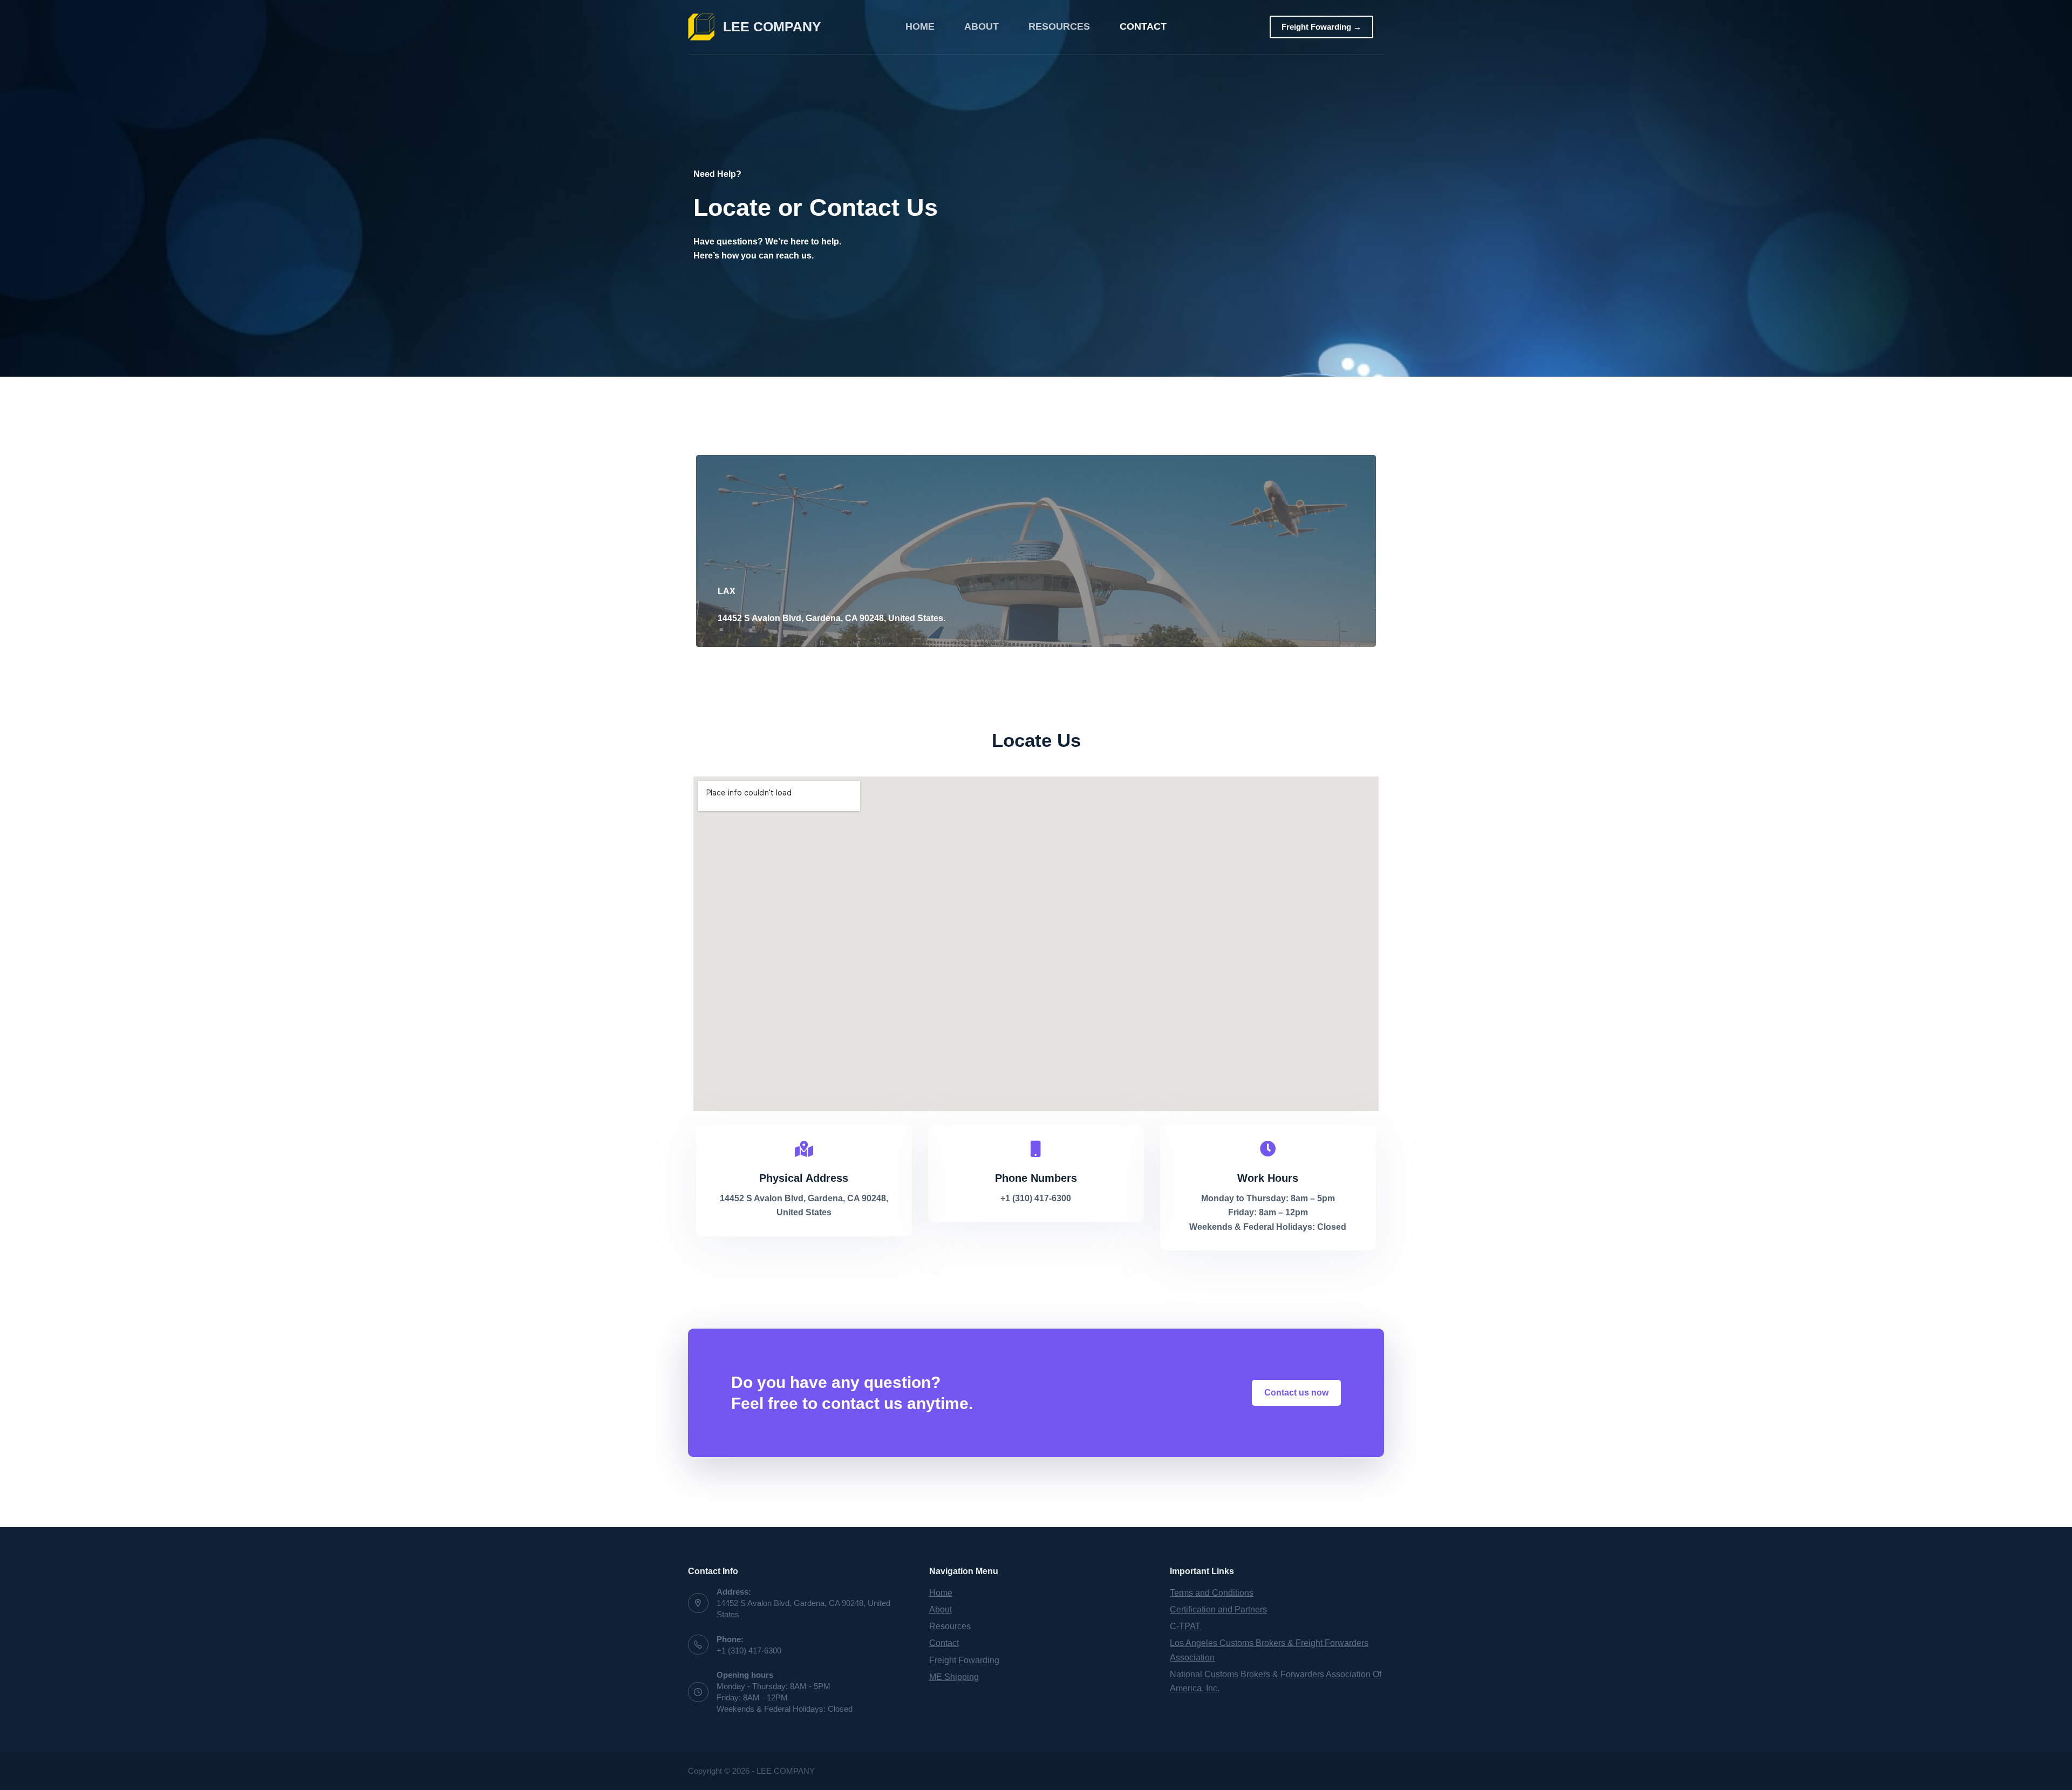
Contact (1143, 26)
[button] (1296, 1393)
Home (920, 26)
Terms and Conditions (1212, 1593)
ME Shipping (954, 1677)
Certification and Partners (1218, 1609)
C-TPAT (1185, 1626)
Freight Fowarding (964, 1660)
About (982, 26)
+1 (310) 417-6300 (749, 1651)
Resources (1059, 26)
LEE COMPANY (772, 26)
